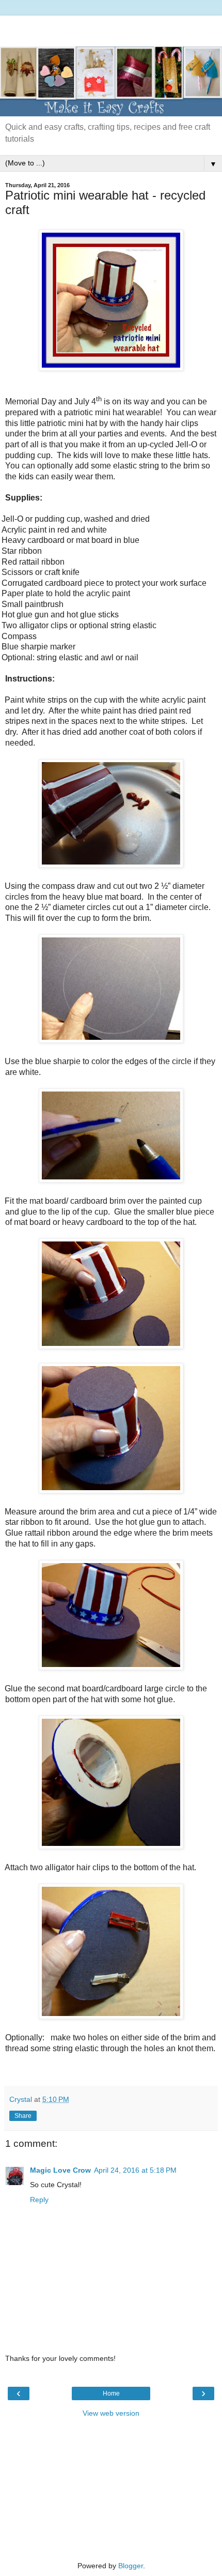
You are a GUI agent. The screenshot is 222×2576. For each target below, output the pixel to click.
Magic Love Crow (60, 2170)
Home (111, 2393)
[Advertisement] (111, 28)
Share (23, 2116)
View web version (111, 2413)
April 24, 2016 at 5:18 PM (135, 2170)
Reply (39, 2200)
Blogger (131, 2566)
